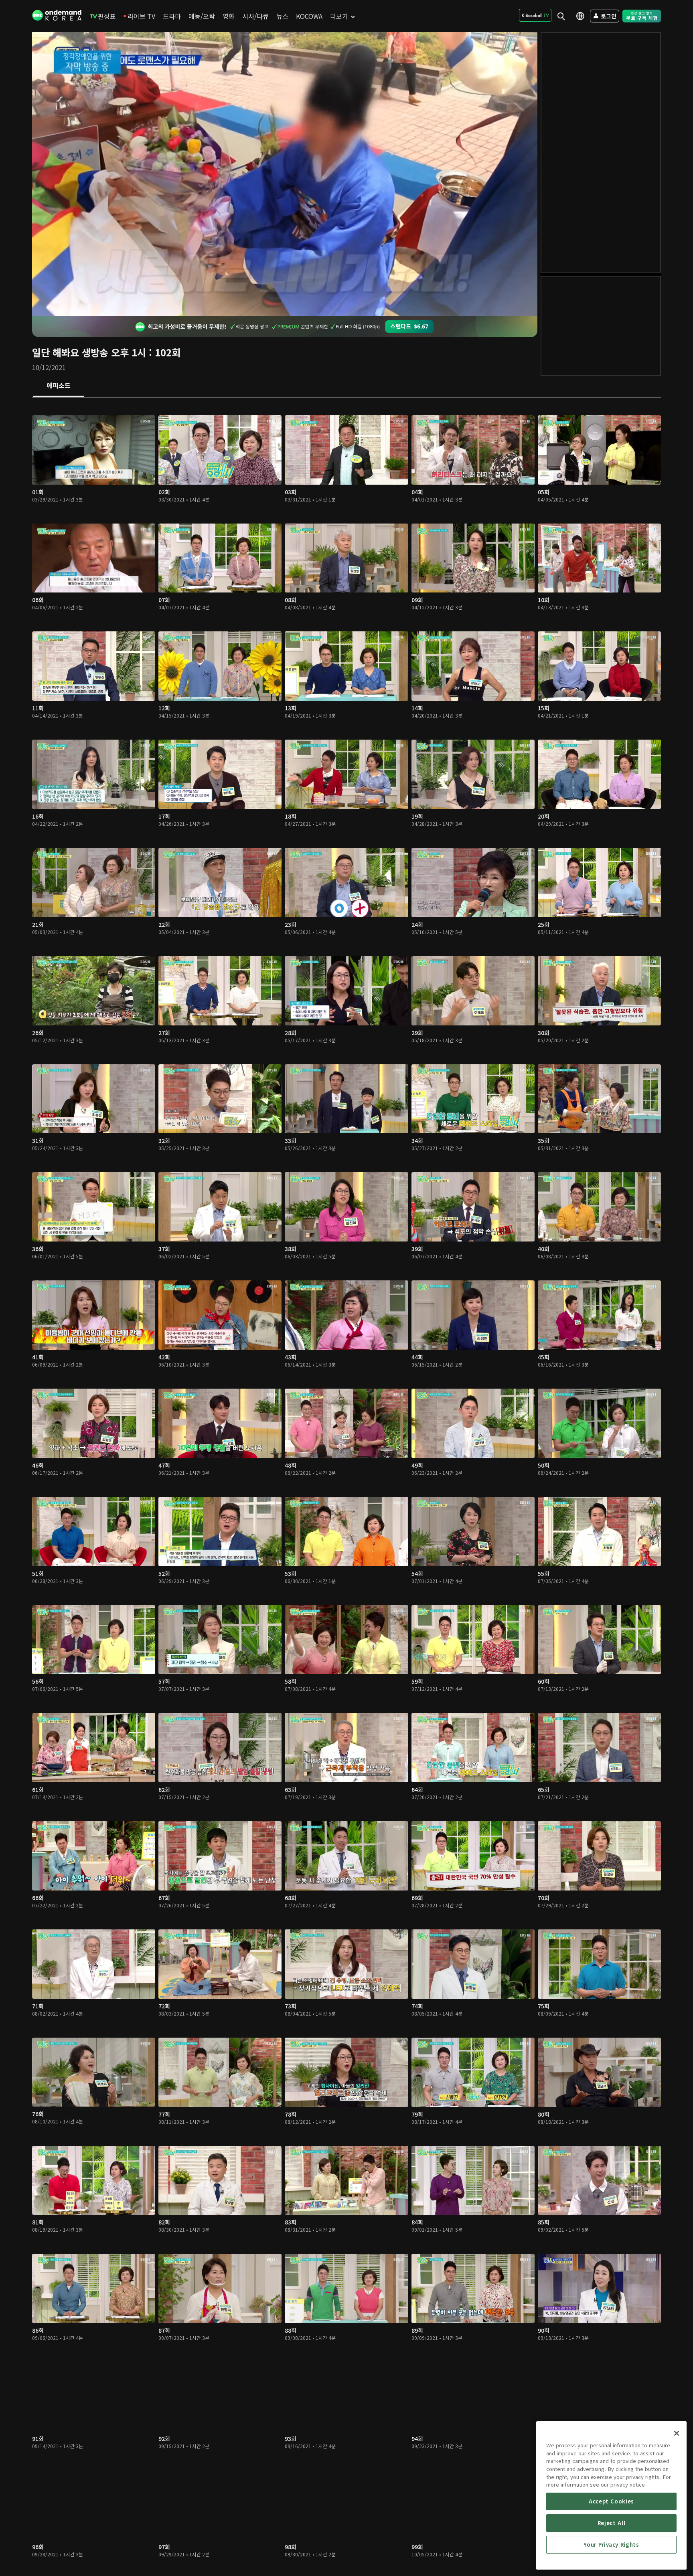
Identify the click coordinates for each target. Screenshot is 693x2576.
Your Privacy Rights (611, 2545)
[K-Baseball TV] (535, 15)
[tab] (58, 386)
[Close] (677, 2433)
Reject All (612, 2523)
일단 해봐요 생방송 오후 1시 (89, 352)
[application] (285, 174)
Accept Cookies (611, 2501)
